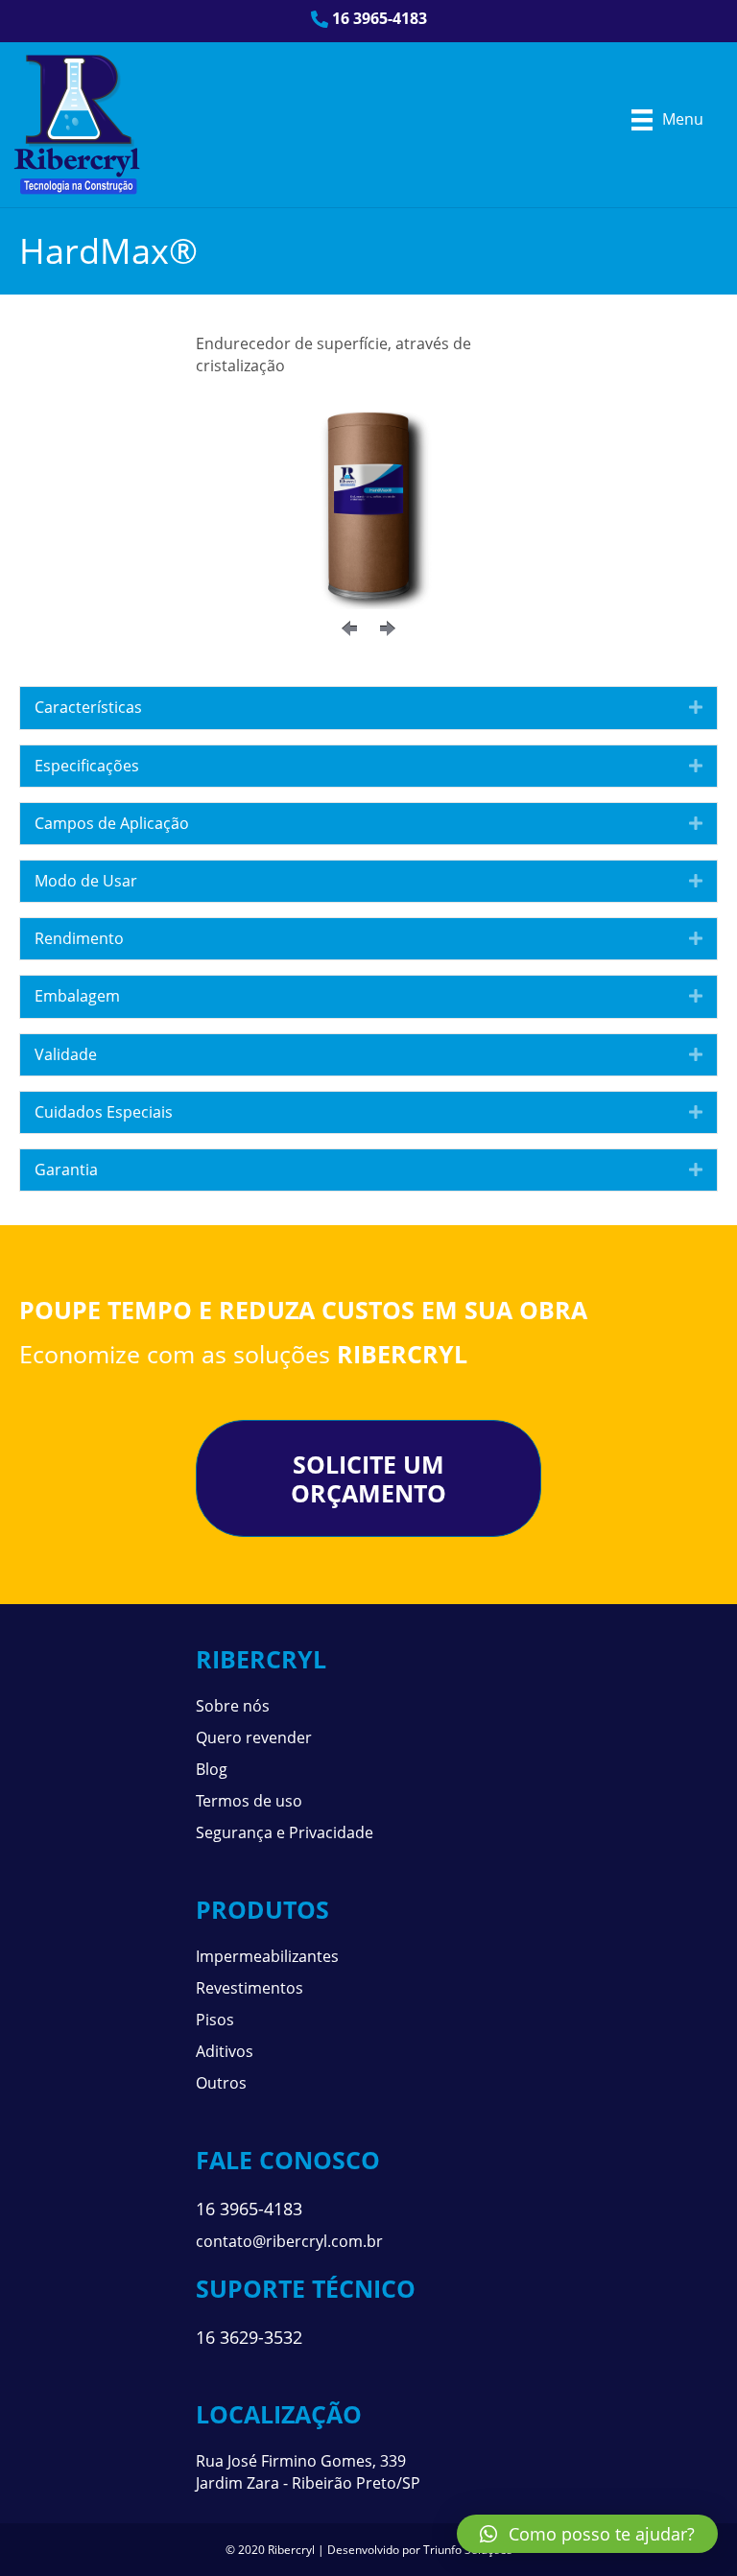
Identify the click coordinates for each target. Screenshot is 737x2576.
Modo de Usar (86, 881)
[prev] (349, 628)
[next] (388, 628)
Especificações (87, 766)
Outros (221, 2083)
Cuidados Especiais (104, 1112)
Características (88, 707)
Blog (212, 1769)
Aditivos (225, 2051)
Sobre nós (233, 1706)
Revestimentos (250, 1988)
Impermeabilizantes (267, 1956)
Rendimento (79, 938)
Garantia (66, 1170)
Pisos (215, 2020)
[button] (587, 2534)
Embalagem (77, 996)
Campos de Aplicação (112, 823)
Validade (66, 1054)
